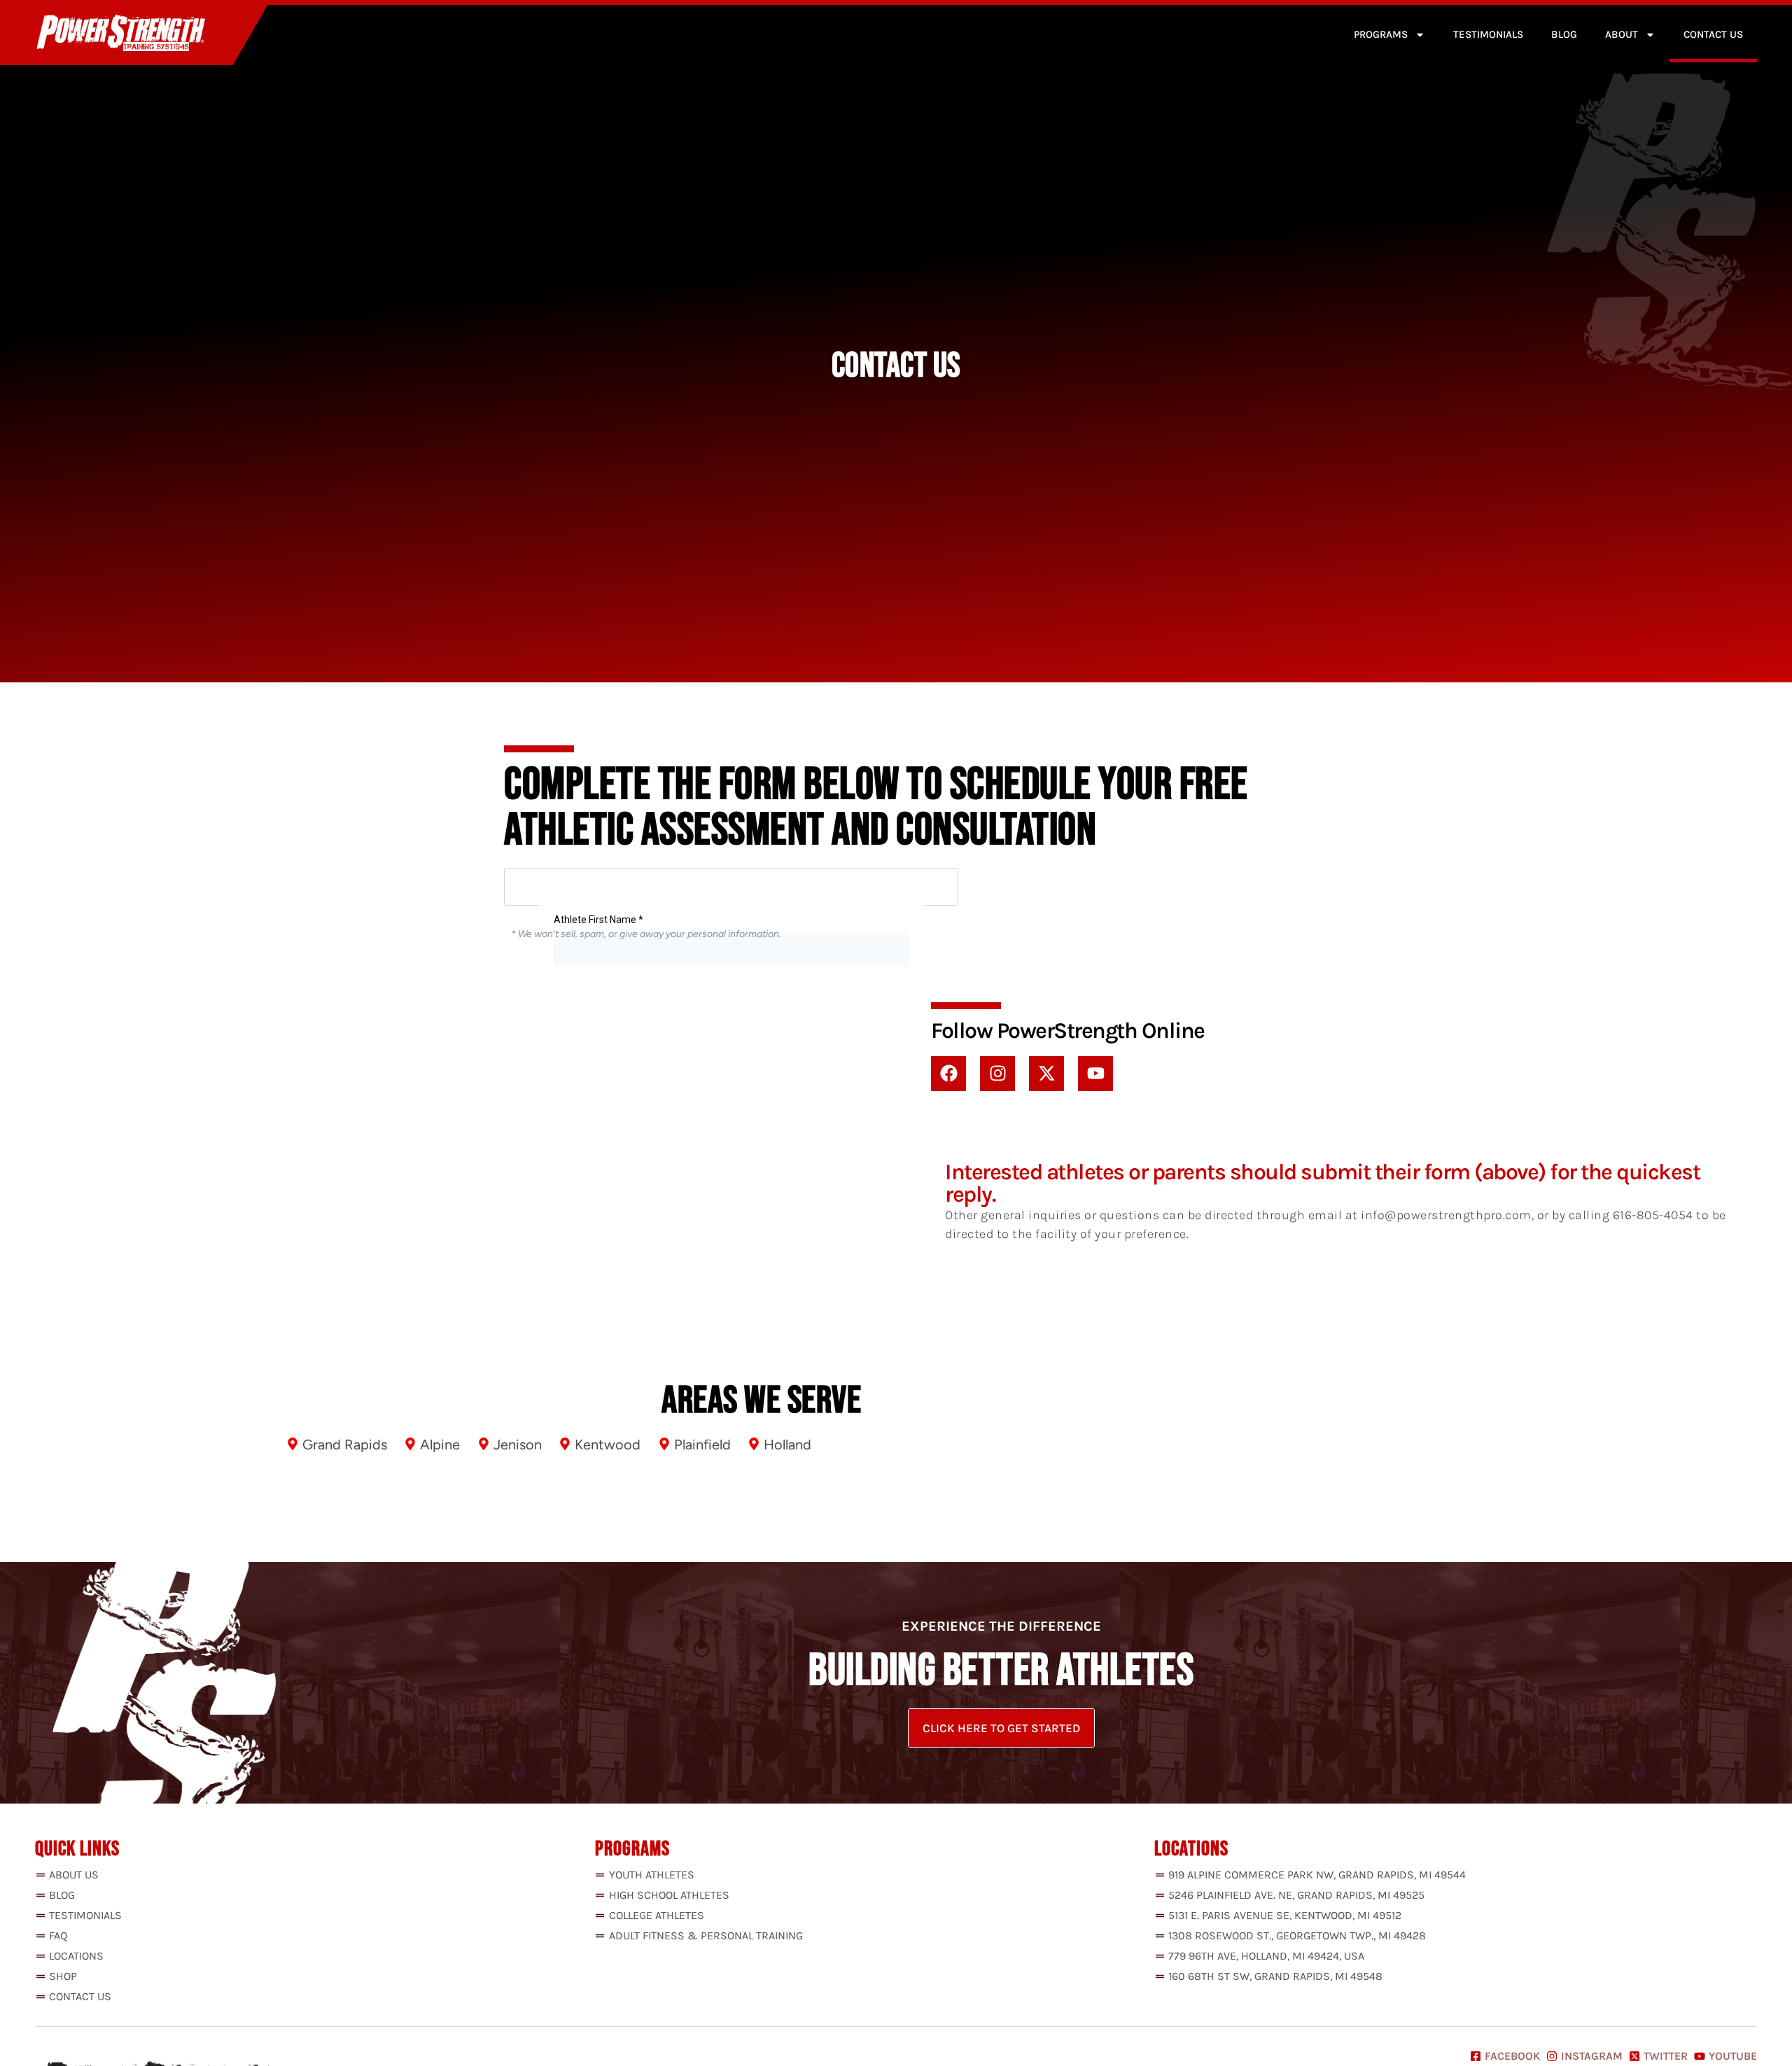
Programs (1381, 34)
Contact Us (1713, 34)
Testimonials (1488, 34)
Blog (1564, 34)
